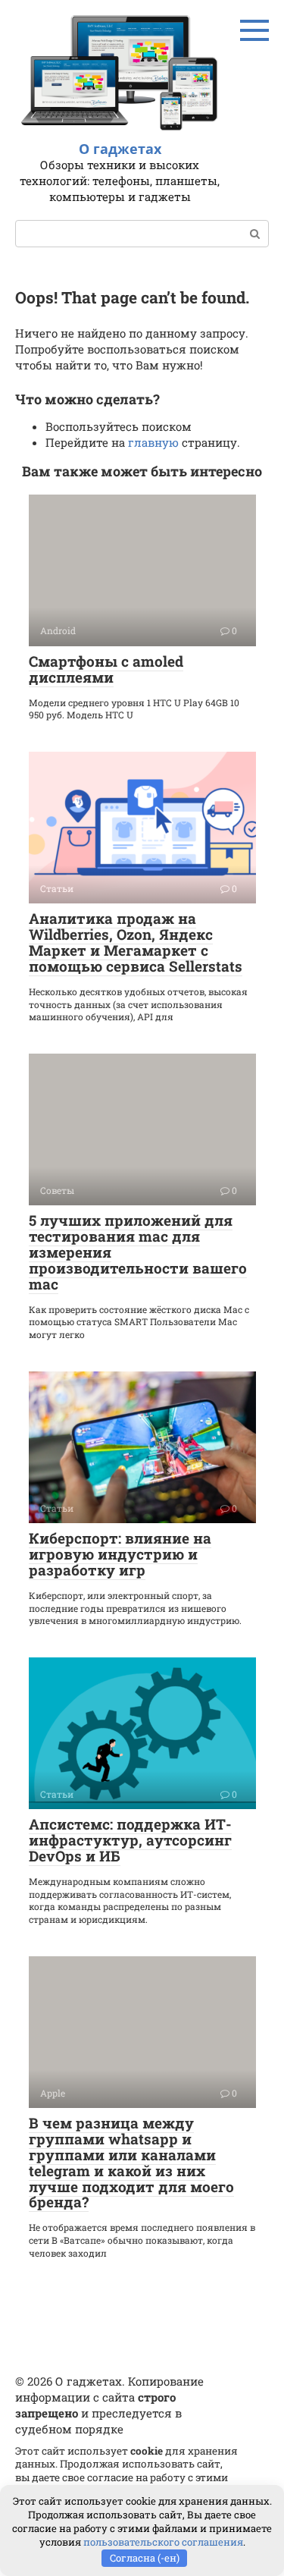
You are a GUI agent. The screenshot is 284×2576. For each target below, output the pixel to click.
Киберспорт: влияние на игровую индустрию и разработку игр (120, 1554)
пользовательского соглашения (163, 2542)
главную (153, 442)
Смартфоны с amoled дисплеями (106, 669)
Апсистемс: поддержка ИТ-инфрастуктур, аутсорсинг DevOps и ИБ (130, 1840)
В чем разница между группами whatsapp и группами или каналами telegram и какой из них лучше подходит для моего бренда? (131, 2162)
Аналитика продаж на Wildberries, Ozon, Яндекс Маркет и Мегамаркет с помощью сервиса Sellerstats (136, 942)
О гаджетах (120, 149)
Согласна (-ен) (145, 2558)
